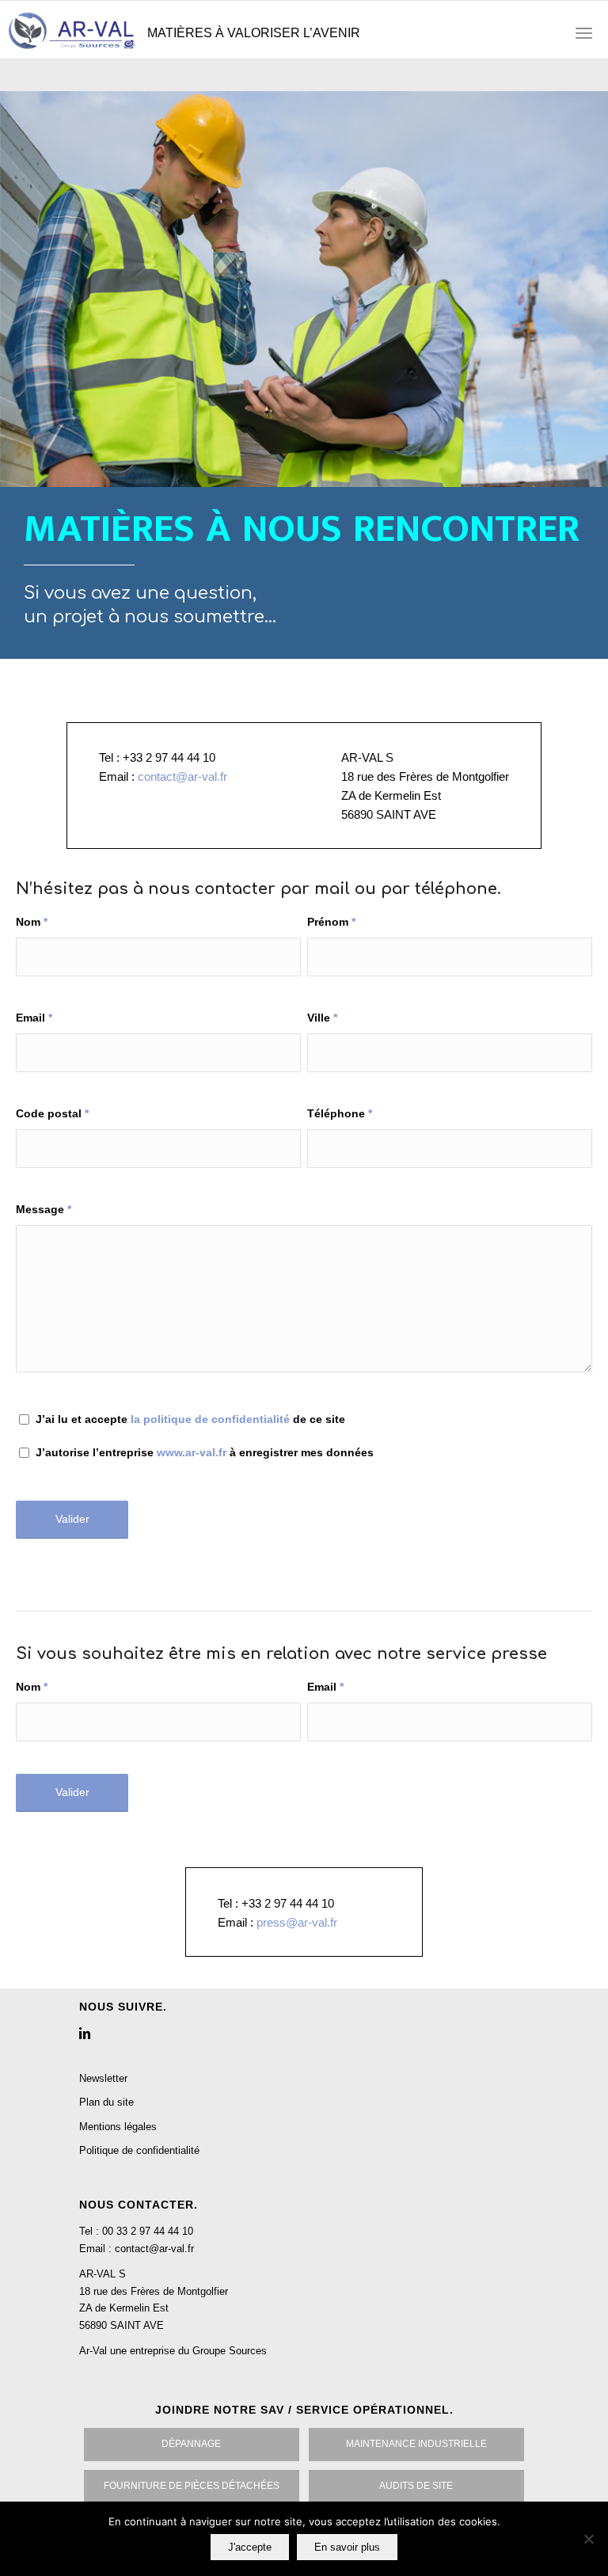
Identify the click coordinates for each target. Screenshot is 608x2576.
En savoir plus (347, 2547)
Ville (322, 1018)
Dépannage (191, 2444)
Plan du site (106, 2102)
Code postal (52, 1114)
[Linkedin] (85, 2033)
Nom (32, 922)
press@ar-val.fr (297, 1922)
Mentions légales (118, 2127)
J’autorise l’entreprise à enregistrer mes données (205, 1453)
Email (34, 1018)
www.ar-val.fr (192, 1453)
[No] (588, 2539)
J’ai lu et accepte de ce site (190, 1419)
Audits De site (416, 2486)
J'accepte (250, 2547)
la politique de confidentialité (210, 1419)
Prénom (331, 922)
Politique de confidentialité (139, 2150)
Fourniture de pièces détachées (192, 2486)
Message (44, 1210)
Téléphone (340, 1114)
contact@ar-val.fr (182, 776)
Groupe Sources (230, 2351)
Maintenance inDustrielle (416, 2444)
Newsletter (103, 2078)
